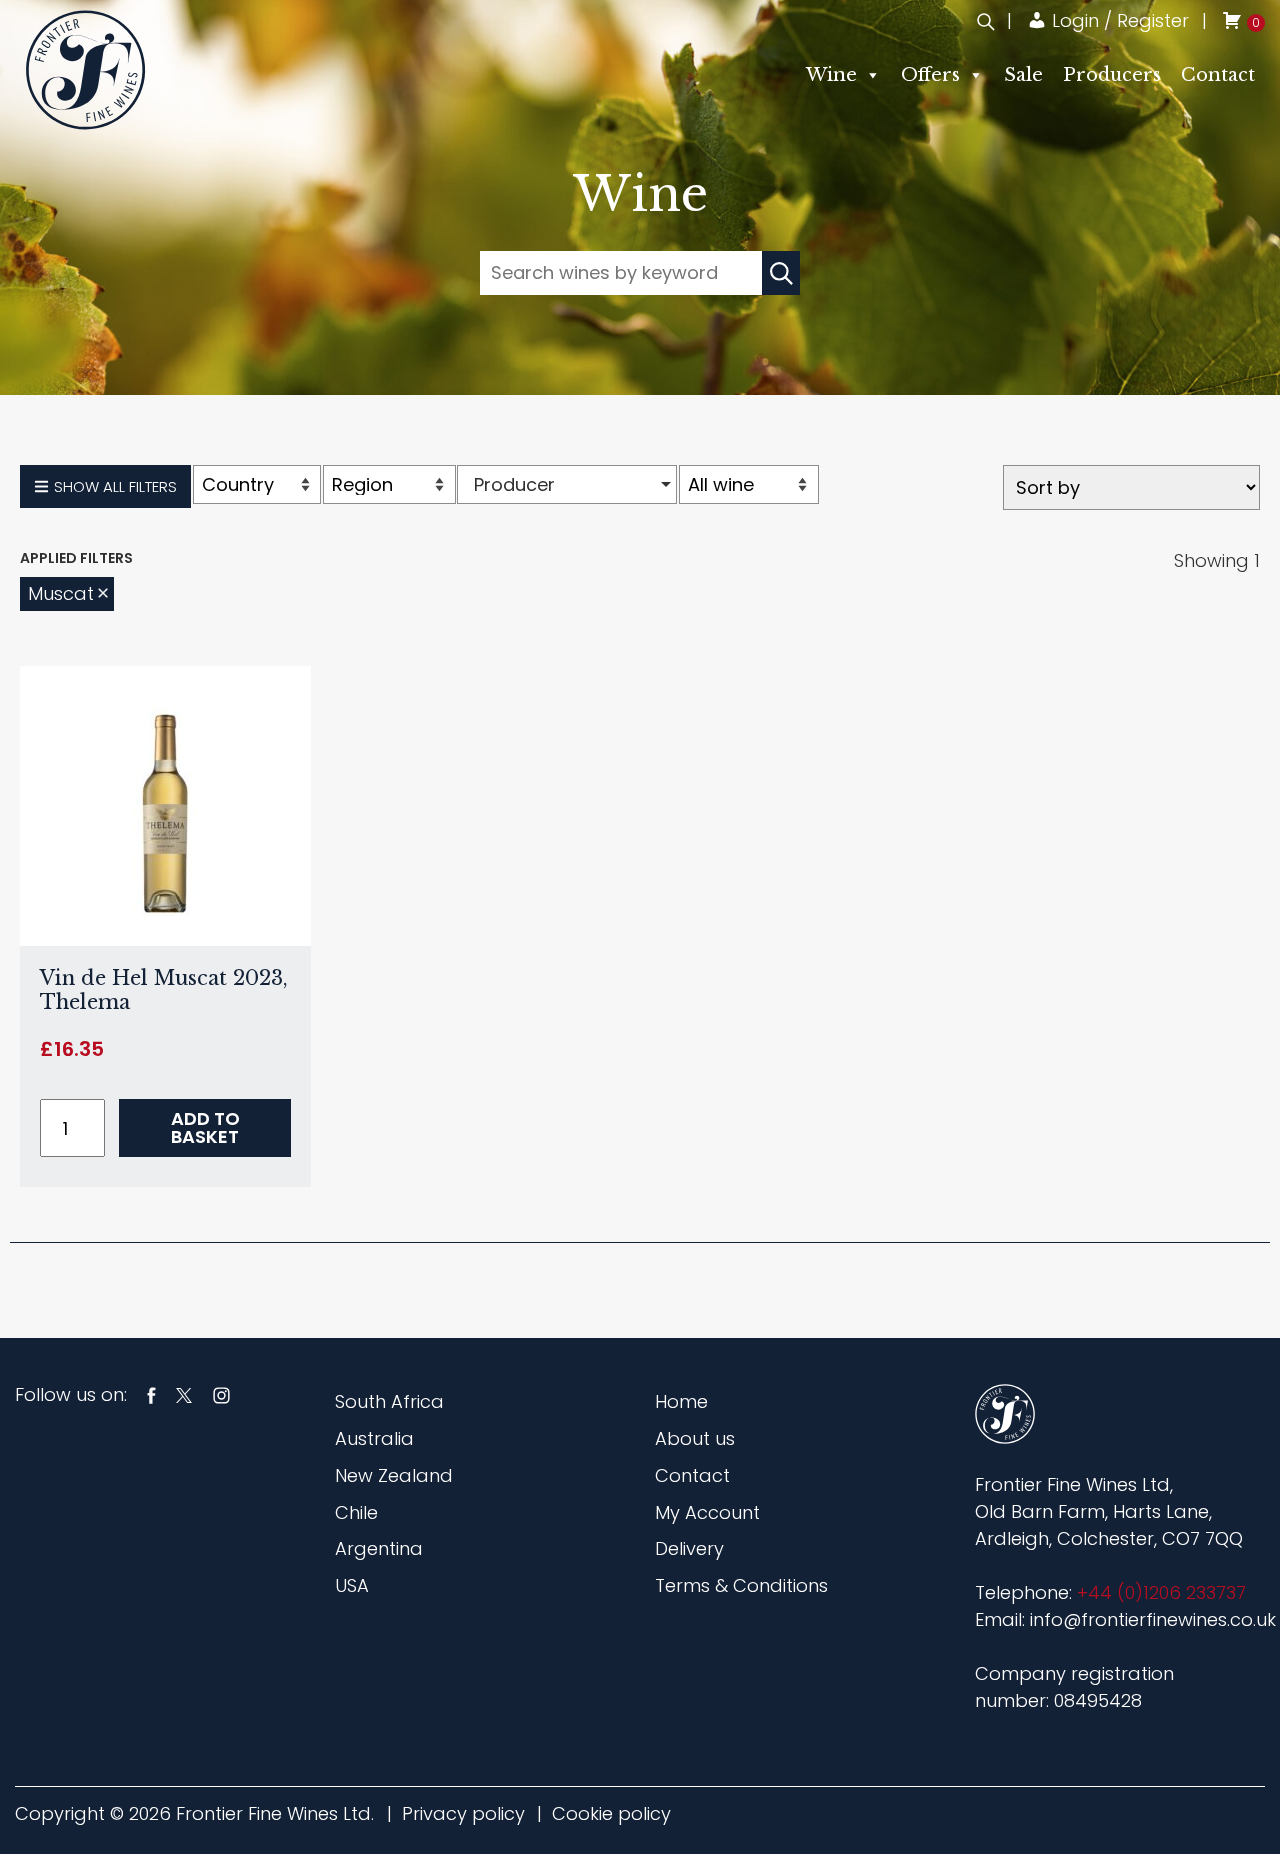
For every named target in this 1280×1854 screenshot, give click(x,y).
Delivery (689, 1548)
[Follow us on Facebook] (151, 1394)
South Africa (389, 1401)
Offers (930, 75)
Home (681, 1401)
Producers (1112, 75)
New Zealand (394, 1475)
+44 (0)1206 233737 (1161, 1592)
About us (695, 1438)
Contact (1218, 75)
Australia (374, 1438)
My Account (707, 1512)
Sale (1023, 75)
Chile (356, 1512)
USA (352, 1585)
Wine (831, 75)
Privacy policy (463, 1813)
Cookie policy (611, 1813)
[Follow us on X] (184, 1394)
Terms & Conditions (741, 1585)
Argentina (379, 1548)
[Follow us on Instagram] (221, 1394)
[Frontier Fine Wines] (85, 69)
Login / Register (1118, 20)
